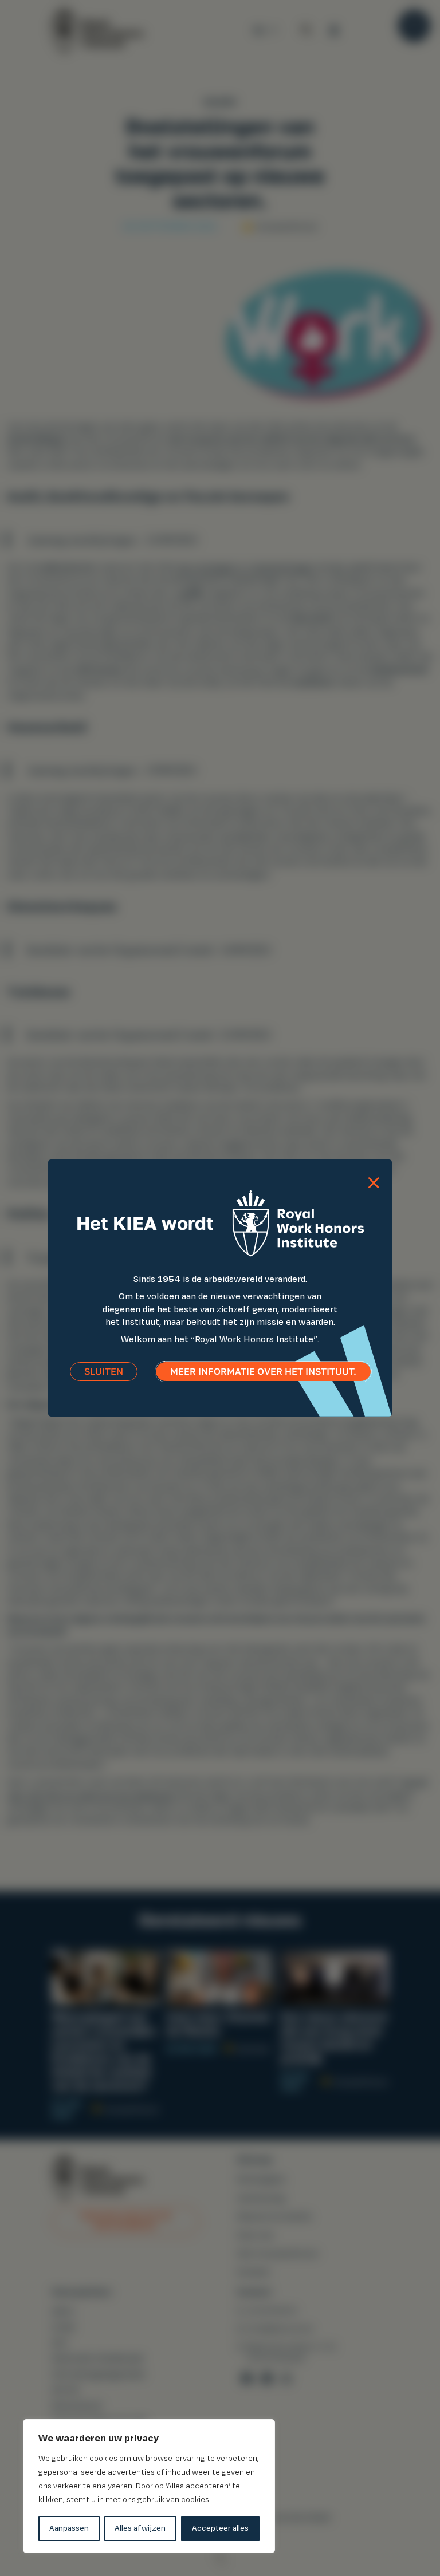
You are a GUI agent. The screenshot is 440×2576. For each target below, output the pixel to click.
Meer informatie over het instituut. (263, 1372)
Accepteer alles (220, 2528)
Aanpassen (69, 2528)
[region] (149, 2486)
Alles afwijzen (140, 2528)
